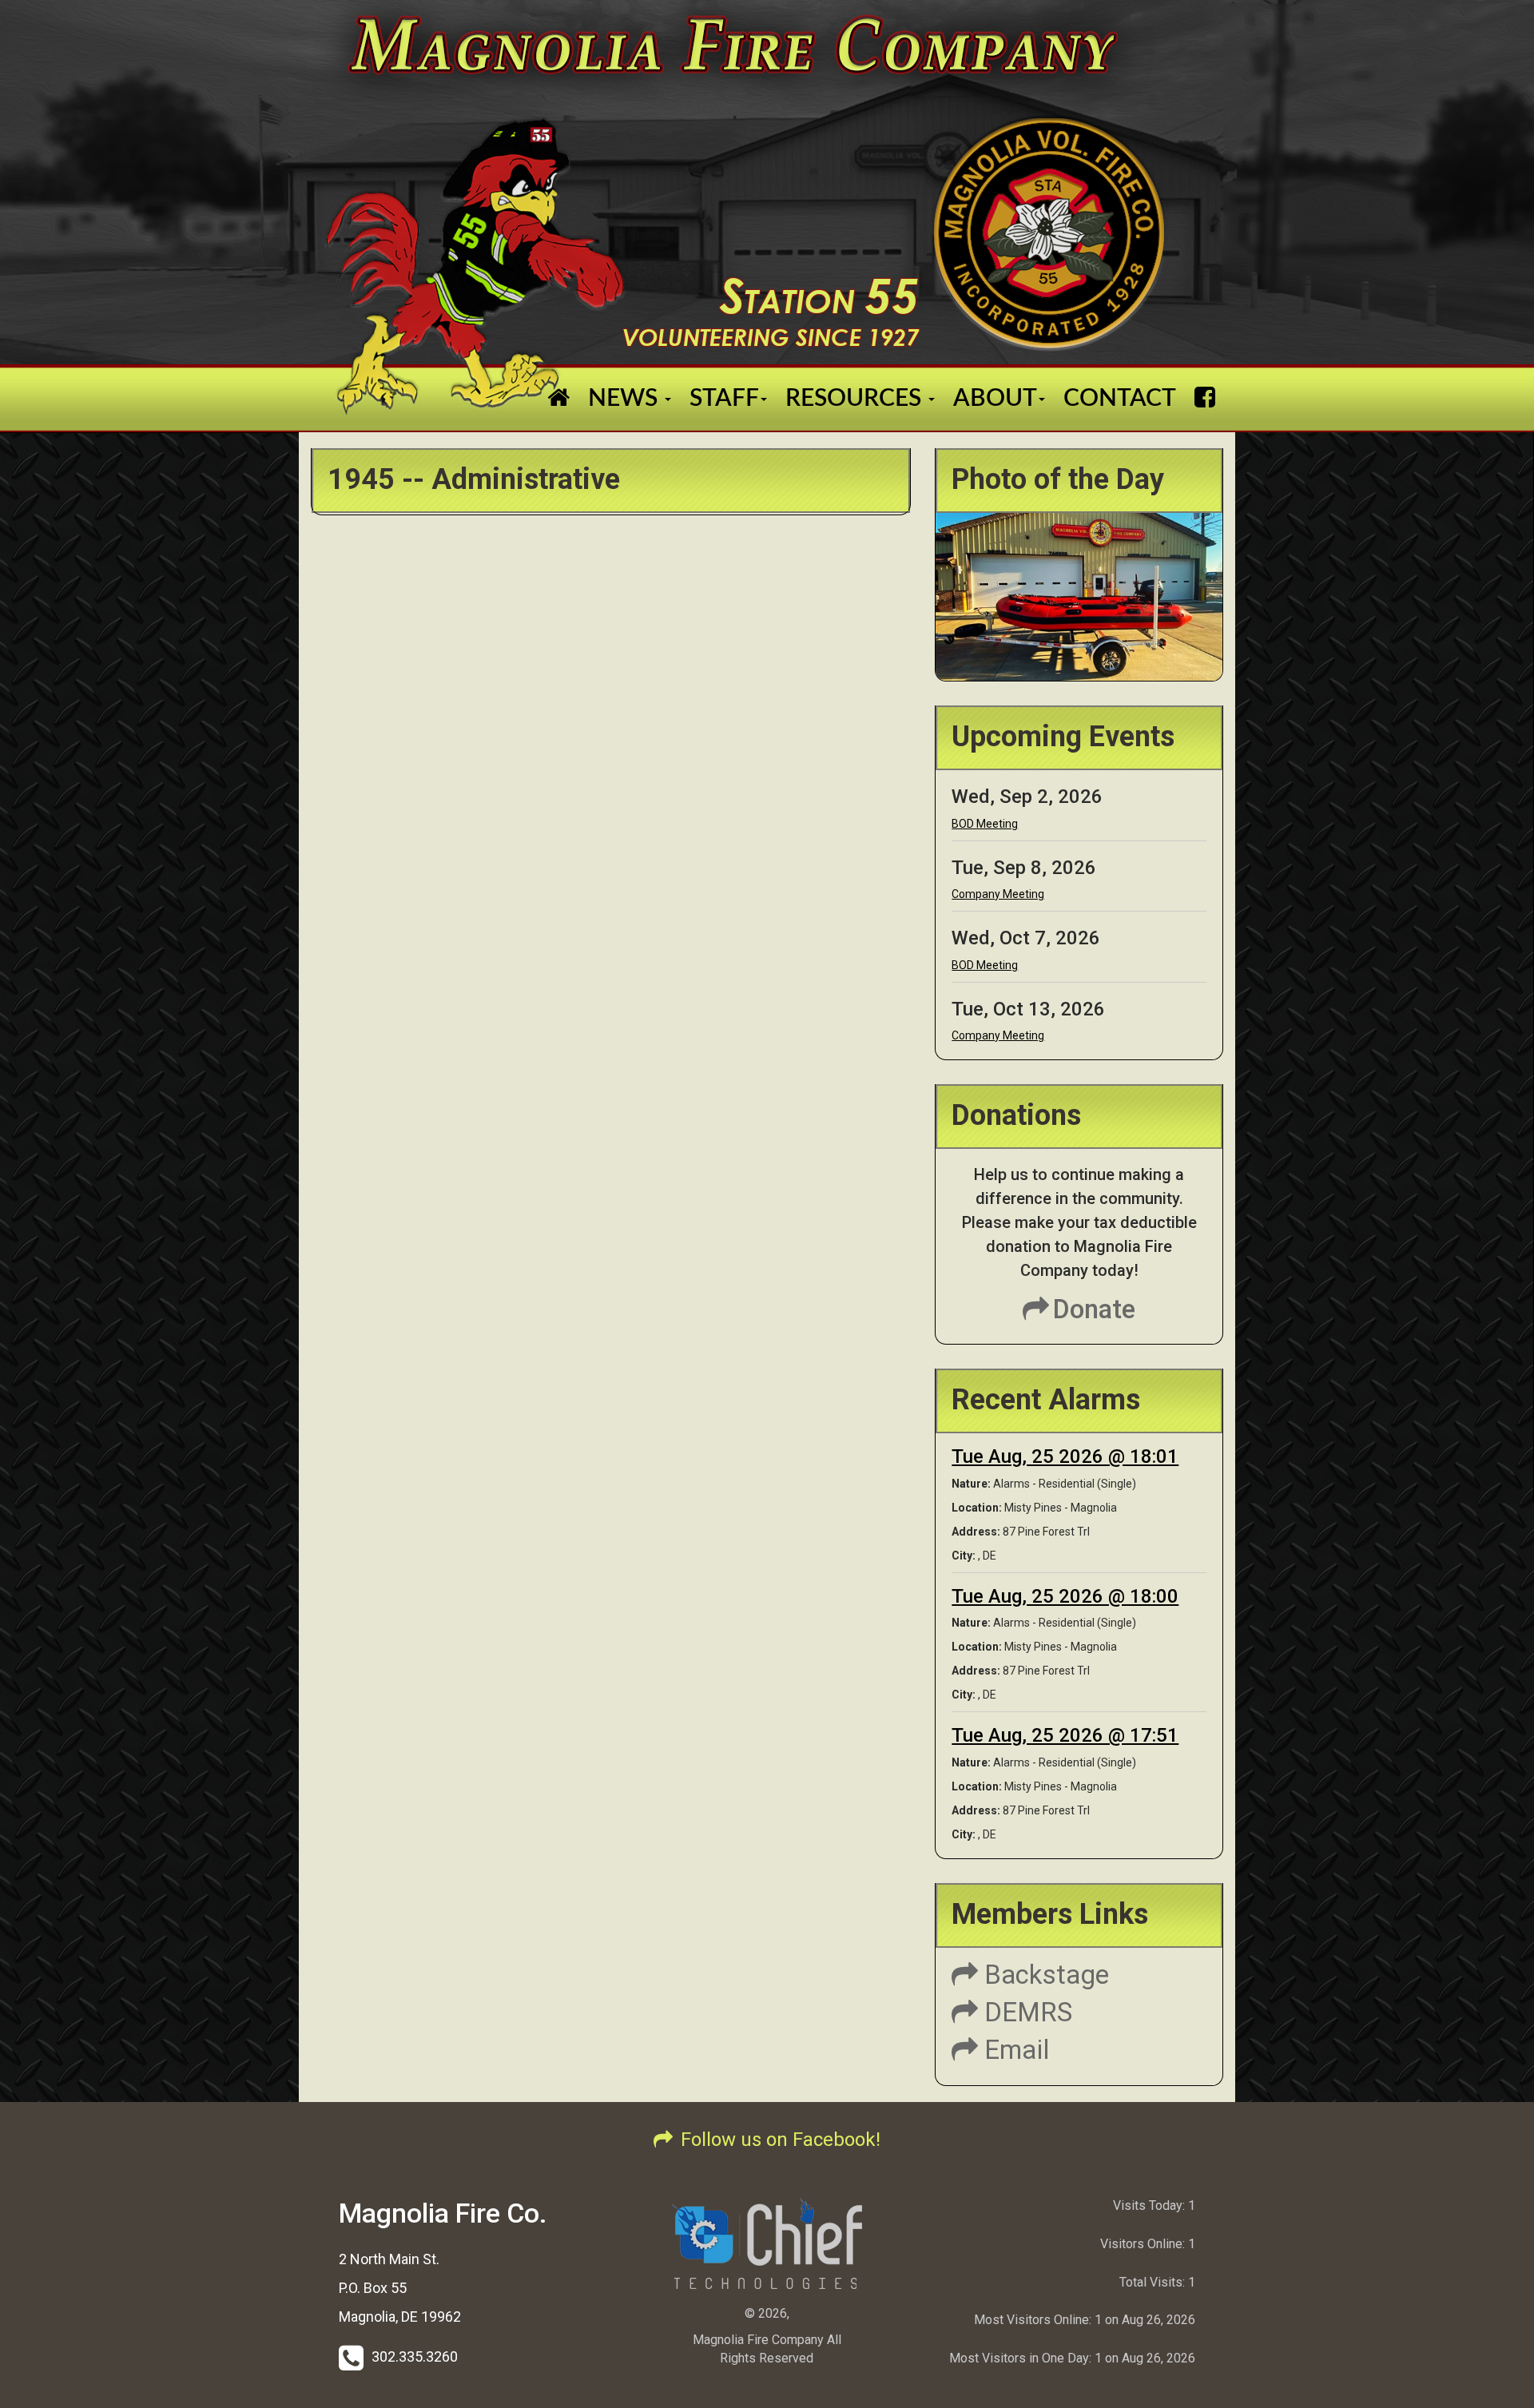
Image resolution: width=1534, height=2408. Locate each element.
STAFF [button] (724, 399)
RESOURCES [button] (856, 399)
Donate (1094, 1309)
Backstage (1043, 1975)
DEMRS (1025, 2012)
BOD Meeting (985, 824)
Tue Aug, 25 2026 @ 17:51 (1065, 1735)
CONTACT (1120, 399)
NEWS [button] (626, 399)
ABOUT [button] (995, 399)
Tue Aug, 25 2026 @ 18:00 (1065, 1596)
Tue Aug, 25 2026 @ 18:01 (1065, 1456)
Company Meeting (998, 894)
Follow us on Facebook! (781, 2140)
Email (1014, 2050)
